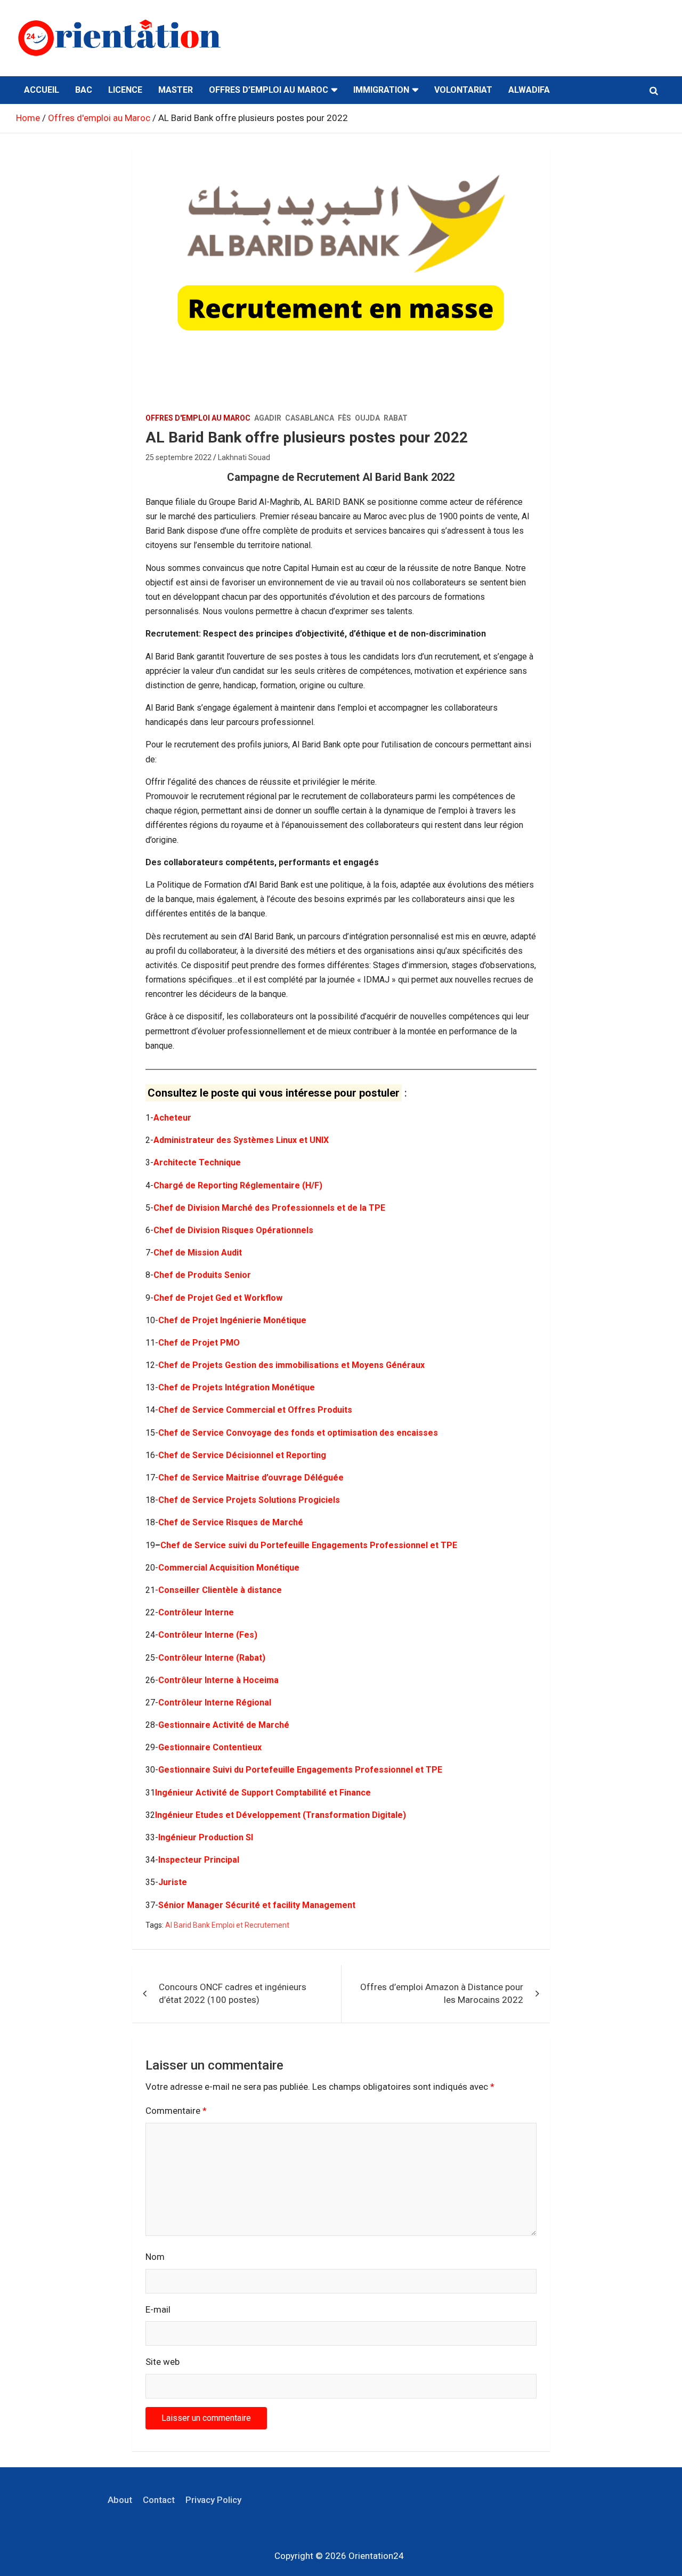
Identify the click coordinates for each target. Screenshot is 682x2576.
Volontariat (463, 90)
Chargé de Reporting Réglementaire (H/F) (238, 1185)
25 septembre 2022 (178, 457)
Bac (84, 90)
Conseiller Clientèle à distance (220, 1590)
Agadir (268, 418)
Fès (344, 418)
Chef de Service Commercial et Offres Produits (255, 1410)
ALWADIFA (529, 90)
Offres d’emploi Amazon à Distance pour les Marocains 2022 (442, 1993)
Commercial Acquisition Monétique (229, 1568)
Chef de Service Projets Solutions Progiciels (249, 1500)
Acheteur (172, 1118)
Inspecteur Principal (199, 1860)
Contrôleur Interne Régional (215, 1702)
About (120, 2500)
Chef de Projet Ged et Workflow (218, 1298)
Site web (163, 2362)
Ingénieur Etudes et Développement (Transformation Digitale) (281, 1815)
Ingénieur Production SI (206, 1837)
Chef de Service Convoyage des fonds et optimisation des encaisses (298, 1433)
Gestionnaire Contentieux (210, 1747)
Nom (155, 2257)
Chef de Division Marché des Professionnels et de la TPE (269, 1208)
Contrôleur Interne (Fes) (208, 1635)
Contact (159, 2500)
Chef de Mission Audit (198, 1253)
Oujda (367, 418)
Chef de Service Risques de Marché (231, 1522)
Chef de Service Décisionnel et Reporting (242, 1455)
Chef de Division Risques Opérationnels (233, 1230)
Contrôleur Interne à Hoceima (218, 1680)
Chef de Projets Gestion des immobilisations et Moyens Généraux (291, 1365)
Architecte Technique (197, 1162)
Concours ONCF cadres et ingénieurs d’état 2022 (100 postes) (233, 1993)
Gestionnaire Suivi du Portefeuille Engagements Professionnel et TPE (300, 1770)
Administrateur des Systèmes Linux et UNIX (241, 1140)
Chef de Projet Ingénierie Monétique (232, 1320)
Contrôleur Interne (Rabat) (212, 1658)
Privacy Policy (213, 2500)
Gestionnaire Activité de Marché (224, 1725)
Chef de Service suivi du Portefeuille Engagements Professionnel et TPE (309, 1545)
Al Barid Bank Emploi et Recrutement (227, 1925)
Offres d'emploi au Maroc (198, 418)
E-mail (158, 2309)
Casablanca (310, 418)
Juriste (173, 1882)
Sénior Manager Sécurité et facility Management (257, 1905)
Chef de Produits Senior (202, 1275)
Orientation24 (376, 2556)
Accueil (42, 90)
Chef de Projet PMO (199, 1343)
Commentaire (176, 2111)
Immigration (381, 90)
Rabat (396, 418)
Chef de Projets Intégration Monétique (237, 1387)
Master (176, 90)
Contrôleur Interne (196, 1612)
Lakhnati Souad (244, 457)
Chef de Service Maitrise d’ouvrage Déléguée (251, 1478)
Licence (125, 90)
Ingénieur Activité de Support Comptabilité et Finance (263, 1793)
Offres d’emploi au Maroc (269, 90)
